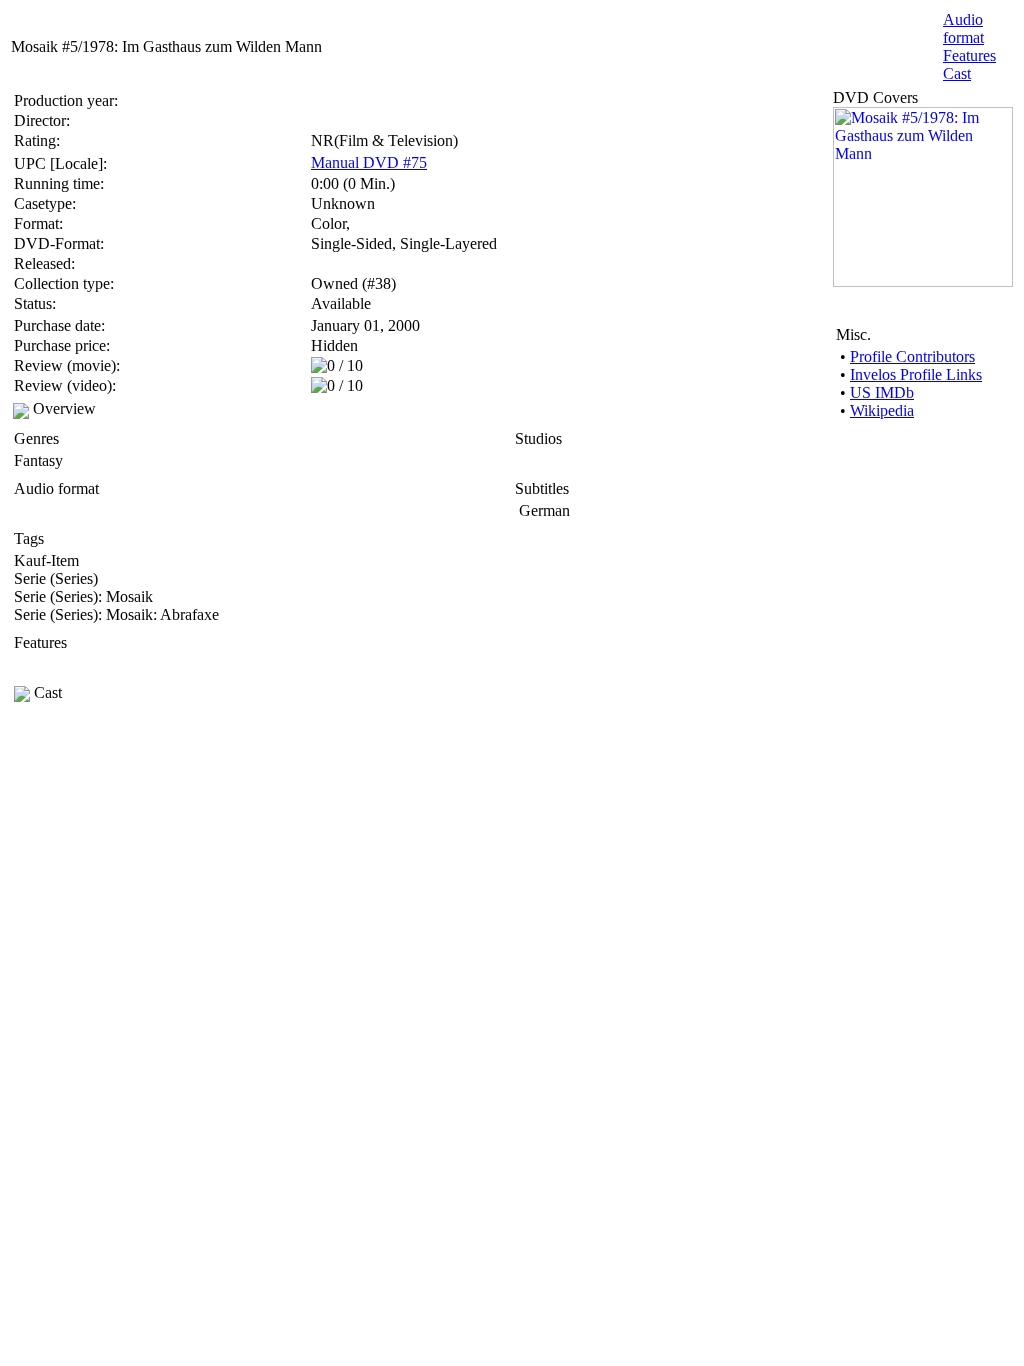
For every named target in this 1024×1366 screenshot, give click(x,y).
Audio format (963, 28)
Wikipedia (882, 410)
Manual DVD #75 (369, 162)
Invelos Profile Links (916, 374)
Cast (957, 73)
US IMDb (882, 392)
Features (969, 55)
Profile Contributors (912, 356)
